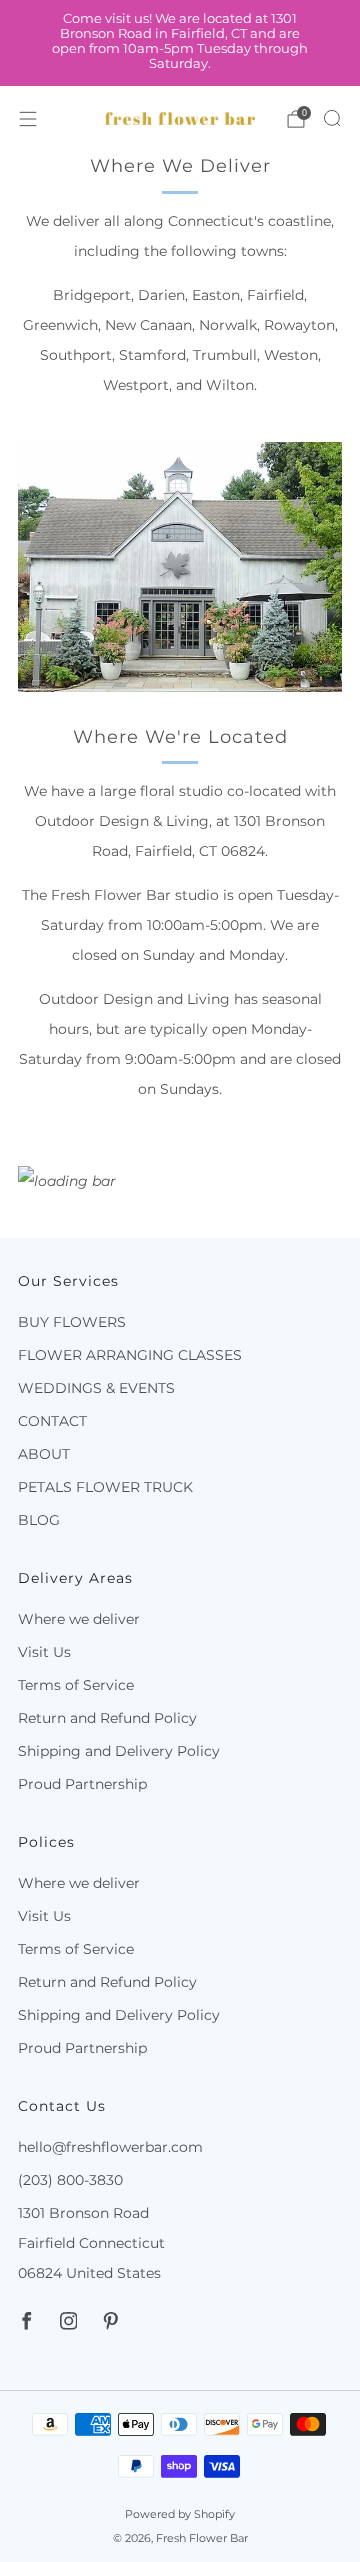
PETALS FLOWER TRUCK (105, 1487)
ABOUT (44, 1454)
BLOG (39, 1520)
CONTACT (52, 1421)
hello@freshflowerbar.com (110, 2147)
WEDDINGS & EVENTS (96, 1388)
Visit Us (44, 1652)
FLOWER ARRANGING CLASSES (130, 1355)
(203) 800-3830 (70, 2180)
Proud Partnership (82, 1784)
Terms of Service (76, 1685)
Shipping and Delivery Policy (119, 1751)
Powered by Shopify (180, 2514)
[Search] (332, 118)
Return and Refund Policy (107, 1718)
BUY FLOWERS (72, 1322)
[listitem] (180, 43)
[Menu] (28, 119)
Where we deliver (79, 1619)
